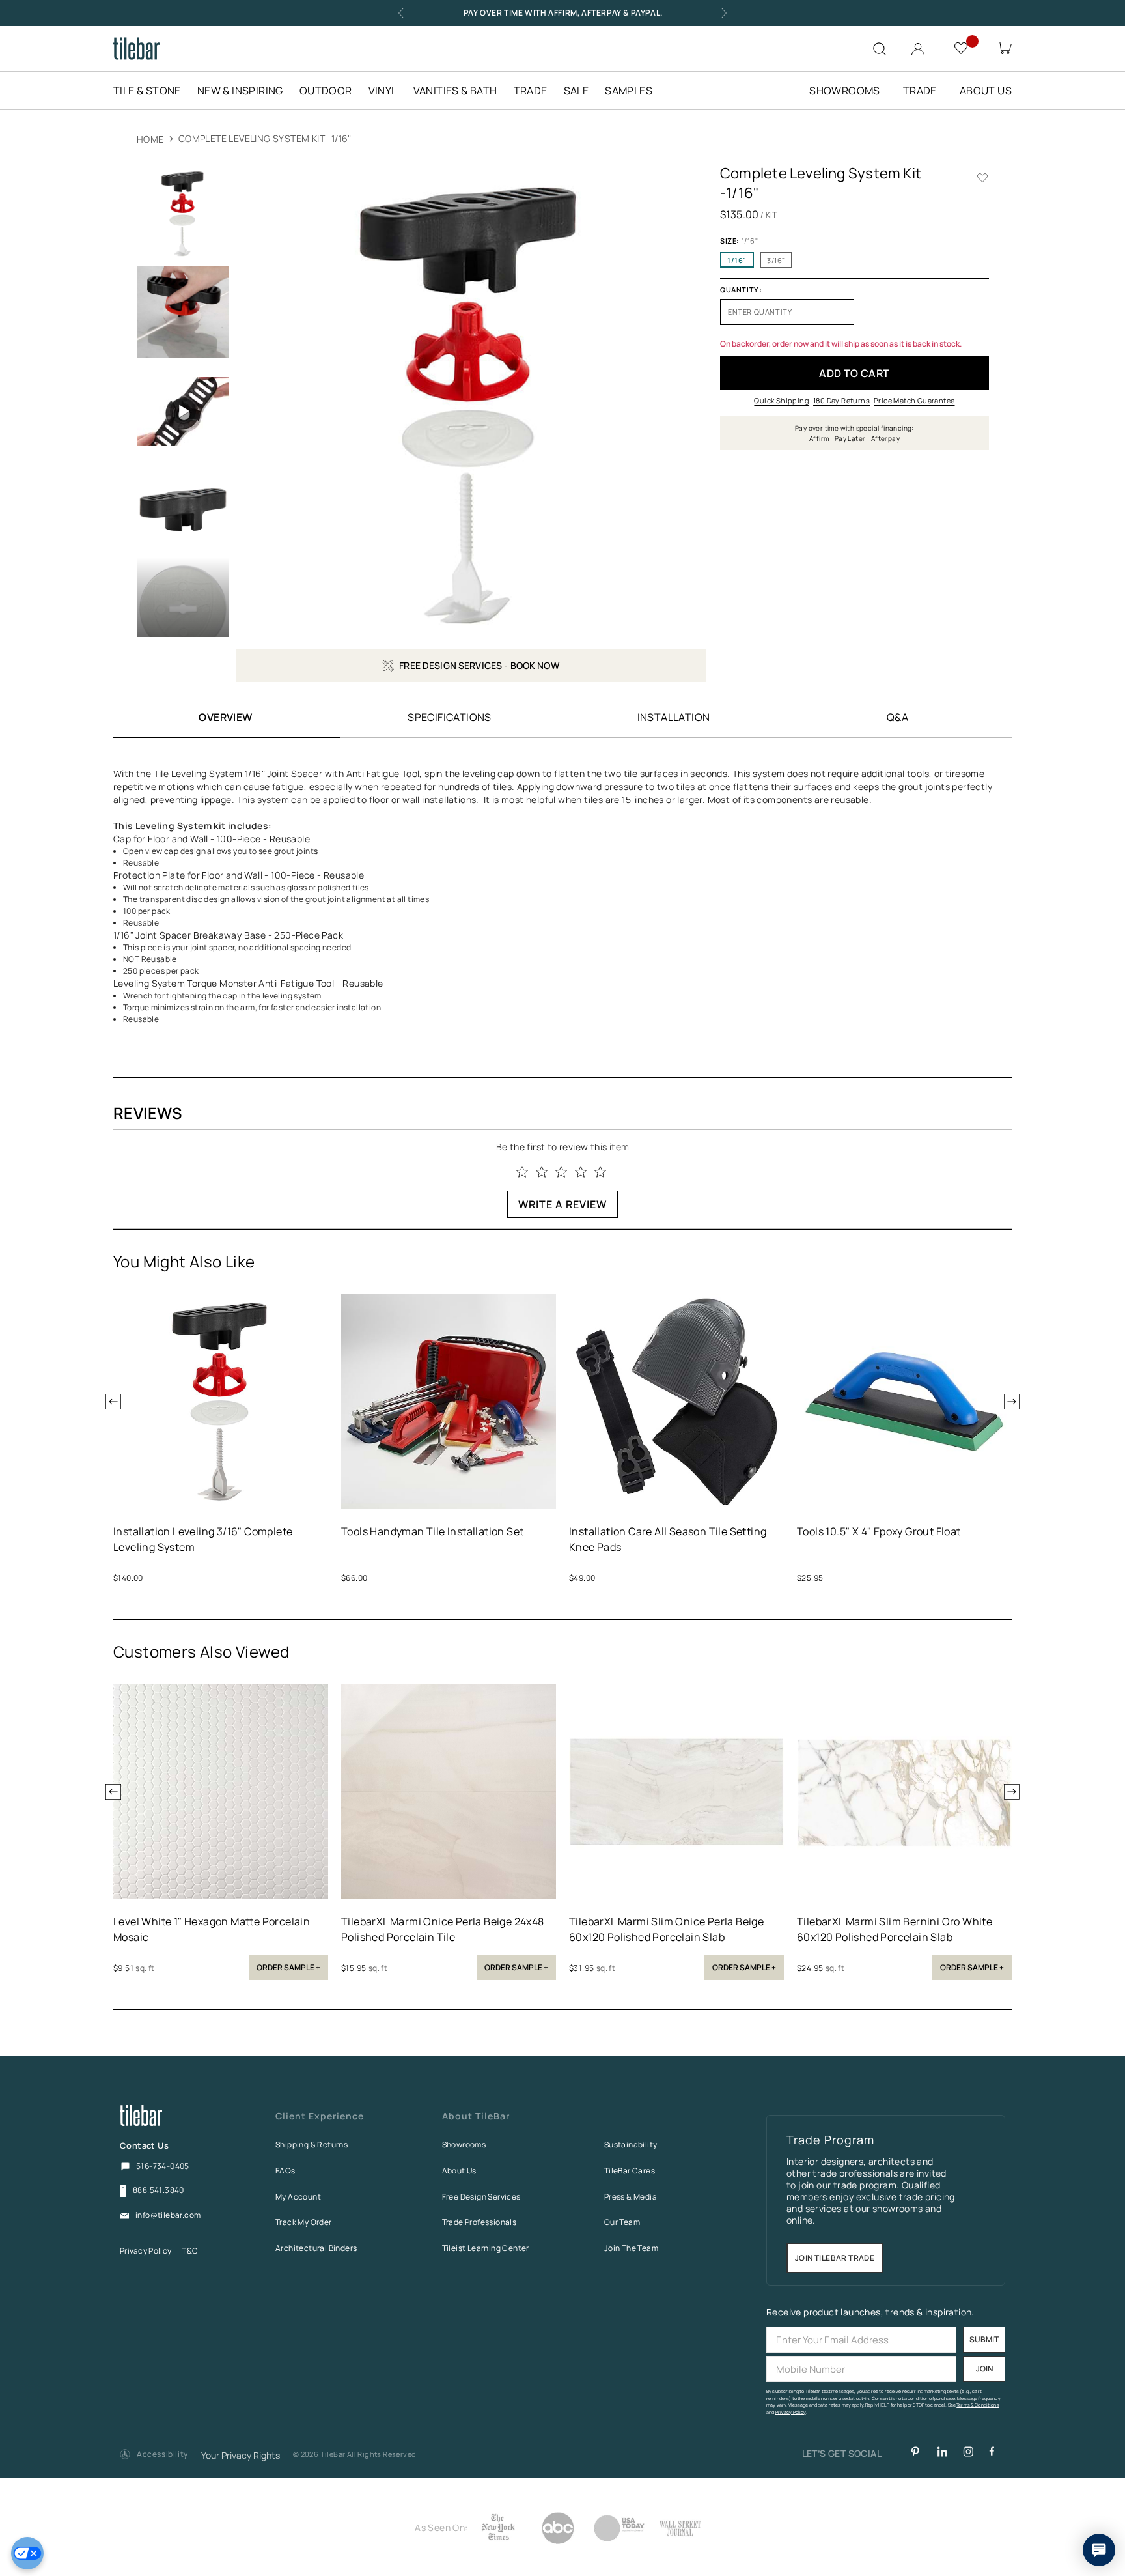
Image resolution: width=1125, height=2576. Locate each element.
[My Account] (919, 46)
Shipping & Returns (312, 2144)
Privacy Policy (146, 2251)
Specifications (450, 717)
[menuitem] (154, 91)
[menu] (391, 91)
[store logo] (136, 49)
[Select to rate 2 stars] (542, 1172)
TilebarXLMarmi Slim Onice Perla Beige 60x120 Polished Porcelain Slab (666, 1929)
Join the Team (631, 2248)
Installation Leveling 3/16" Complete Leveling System (203, 1539)
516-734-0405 (163, 2166)
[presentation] (113, 1402)
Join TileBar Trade (835, 2258)
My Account (298, 2197)
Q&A (897, 717)
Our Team (622, 2222)
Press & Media (631, 2197)
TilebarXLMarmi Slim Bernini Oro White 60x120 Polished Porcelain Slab (895, 1929)
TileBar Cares (630, 2171)
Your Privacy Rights (241, 2456)
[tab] (450, 717)
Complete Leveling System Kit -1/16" (265, 138)
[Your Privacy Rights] (27, 2553)
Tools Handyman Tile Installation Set (432, 1531)
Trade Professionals (479, 2222)
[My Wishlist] (963, 47)
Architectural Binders (316, 2248)
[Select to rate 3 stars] (561, 1172)
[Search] (880, 49)
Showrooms (464, 2144)
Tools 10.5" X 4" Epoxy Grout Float (879, 1531)
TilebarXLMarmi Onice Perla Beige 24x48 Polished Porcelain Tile (443, 1929)
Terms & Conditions (978, 2405)
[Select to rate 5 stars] (600, 1172)
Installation (674, 717)
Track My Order (304, 2222)
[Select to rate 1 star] (522, 1172)
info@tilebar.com (168, 2215)
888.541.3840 (159, 2190)
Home (150, 139)
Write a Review (562, 1204)
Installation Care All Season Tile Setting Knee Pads (668, 1539)
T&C (190, 2251)
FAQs (285, 2171)
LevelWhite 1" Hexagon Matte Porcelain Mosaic (212, 1929)
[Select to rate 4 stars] (581, 1172)
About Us (459, 2171)
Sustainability (631, 2144)
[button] (154, 2455)
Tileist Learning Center (486, 2248)
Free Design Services (481, 2197)
